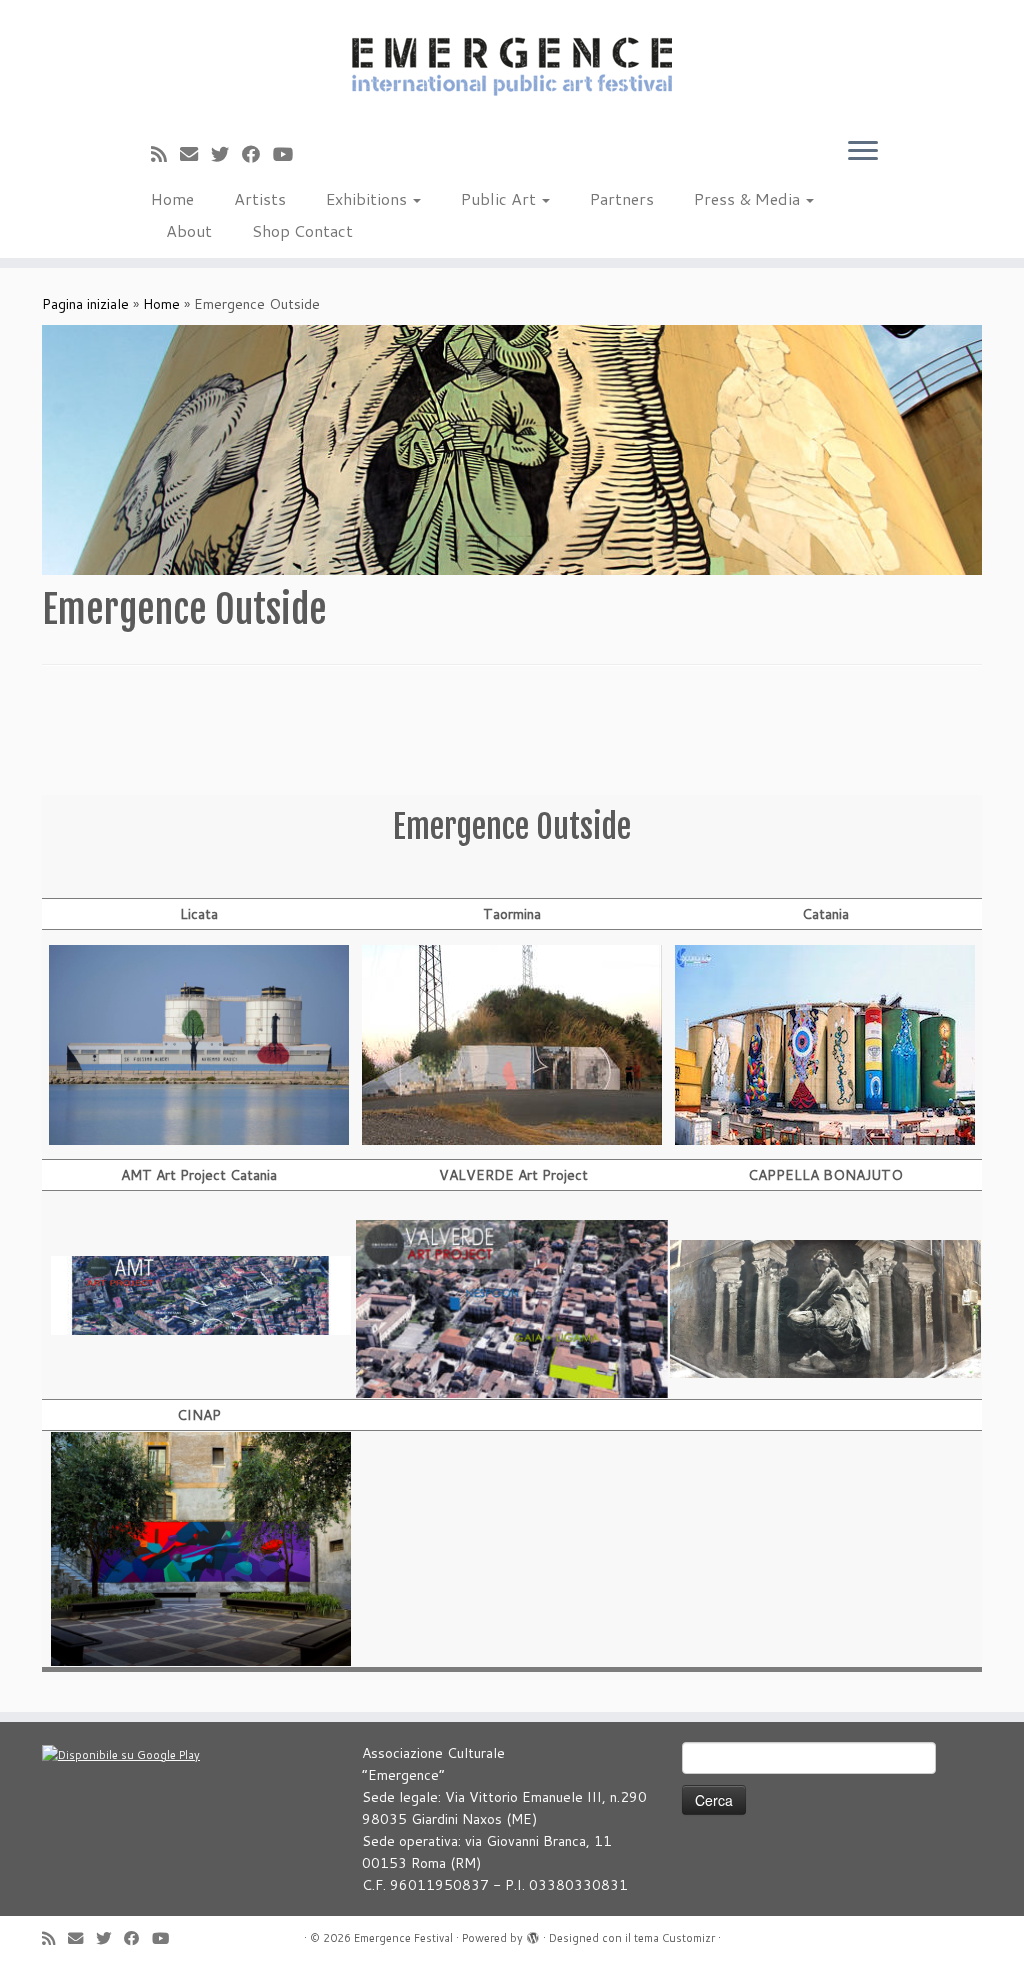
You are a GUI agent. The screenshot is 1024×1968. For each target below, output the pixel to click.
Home (172, 198)
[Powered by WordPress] (533, 1934)
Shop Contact (302, 230)
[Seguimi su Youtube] (289, 154)
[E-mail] (195, 154)
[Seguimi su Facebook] (257, 154)
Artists (260, 198)
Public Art (500, 198)
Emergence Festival (403, 1938)
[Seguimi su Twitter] (226, 154)
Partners (622, 198)
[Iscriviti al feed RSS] (165, 154)
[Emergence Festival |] (512, 63)
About (189, 230)
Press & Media (749, 198)
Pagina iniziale (85, 304)
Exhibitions (368, 198)
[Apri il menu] (863, 152)
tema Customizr (674, 1938)
